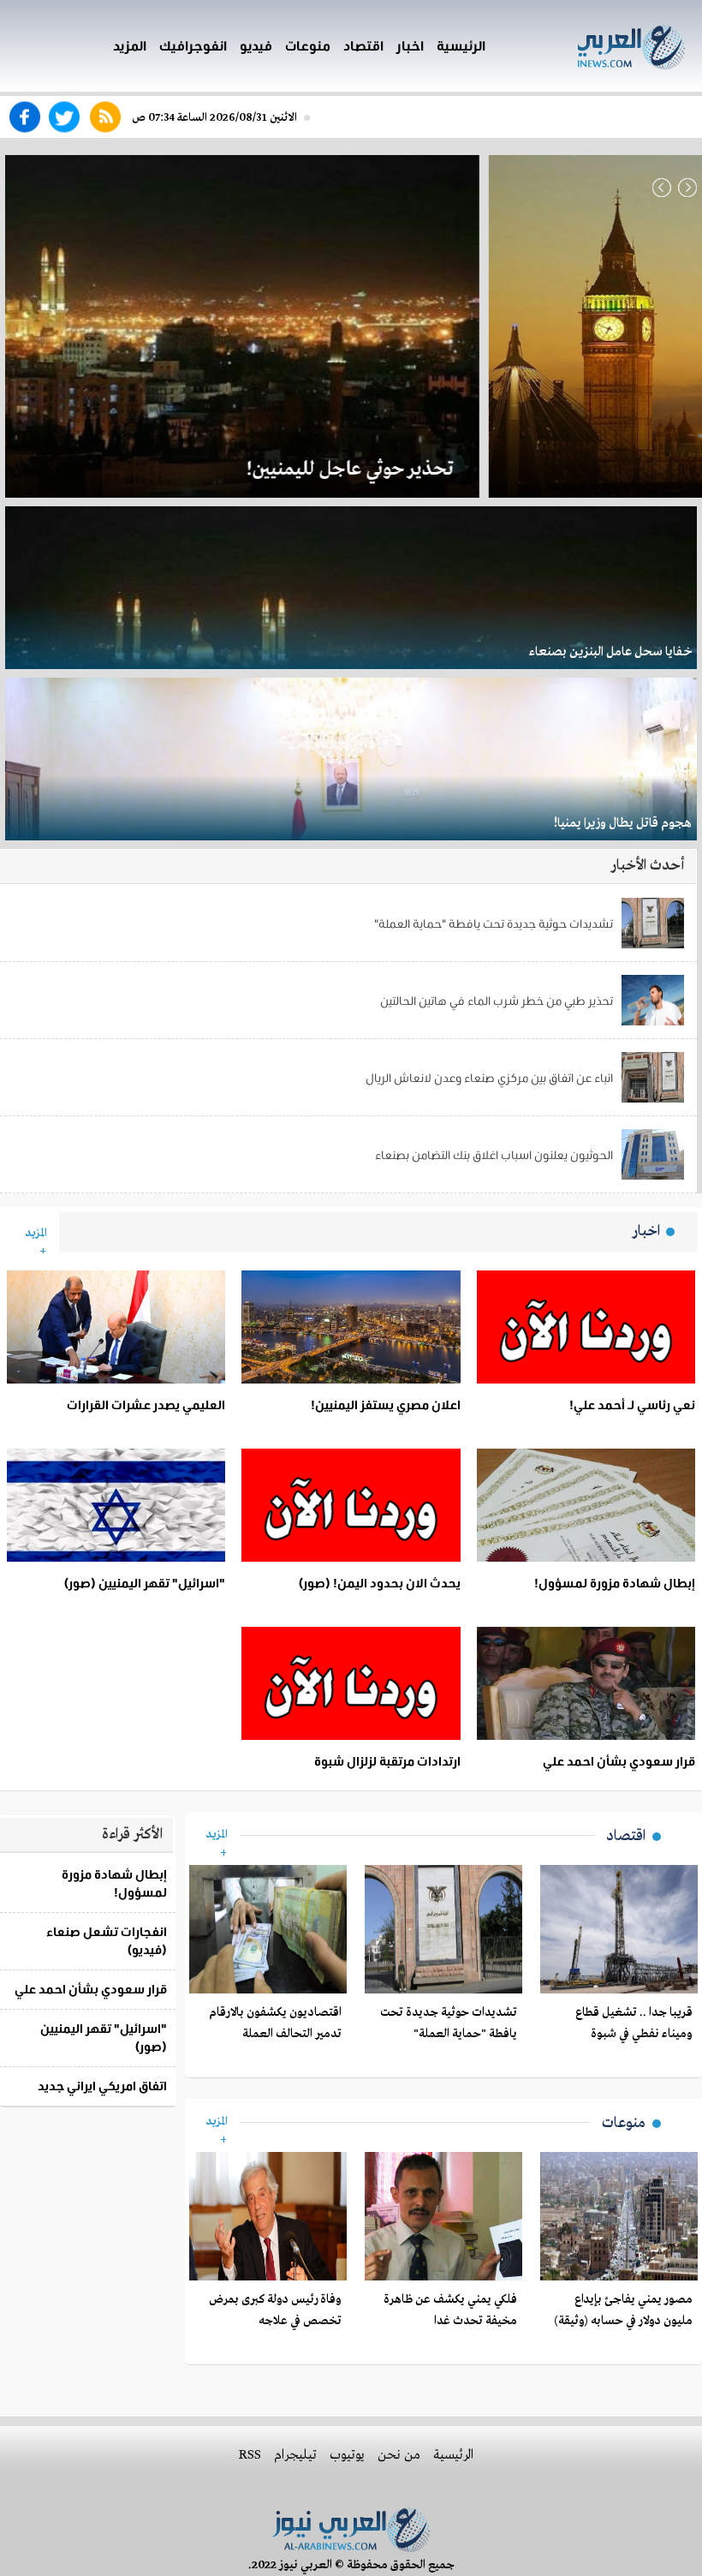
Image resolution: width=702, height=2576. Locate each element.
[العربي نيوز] (606, 44)
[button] (662, 187)
